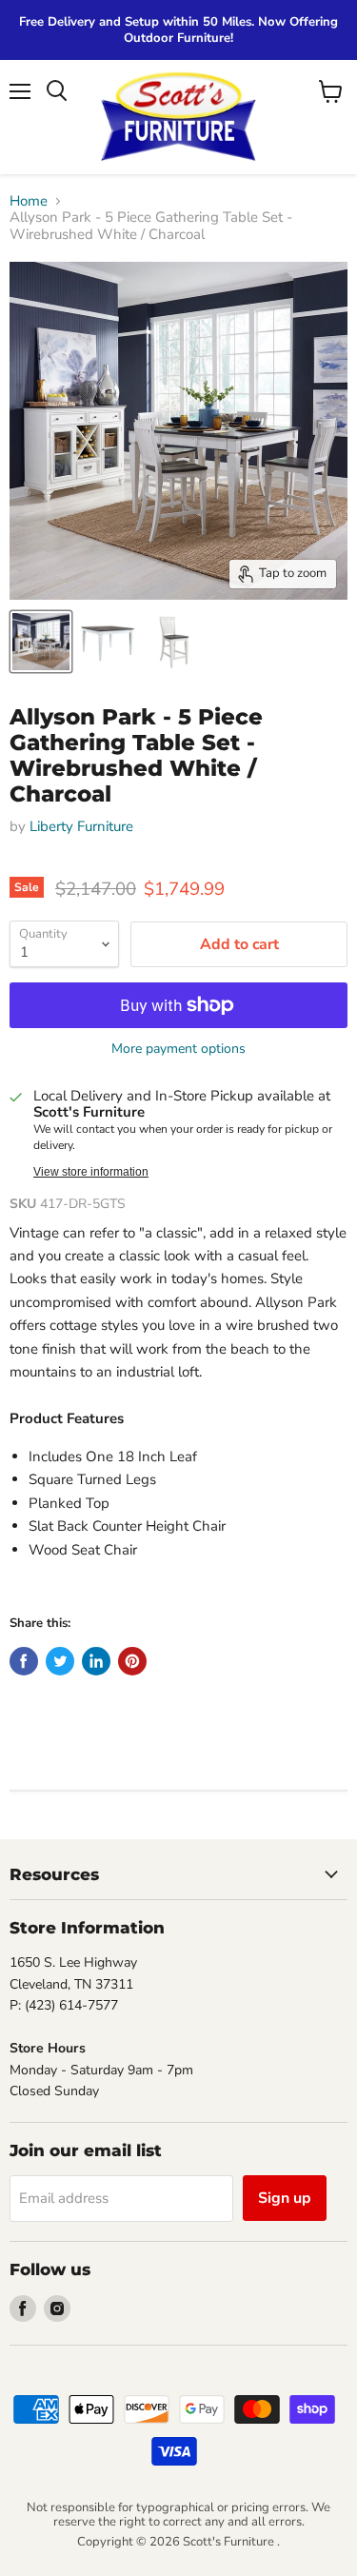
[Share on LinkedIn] (96, 1661)
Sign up (285, 2198)
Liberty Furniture (81, 826)
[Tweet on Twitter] (60, 1661)
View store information (91, 1172)
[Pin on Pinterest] (132, 1661)
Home (29, 201)
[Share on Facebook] (24, 1661)
